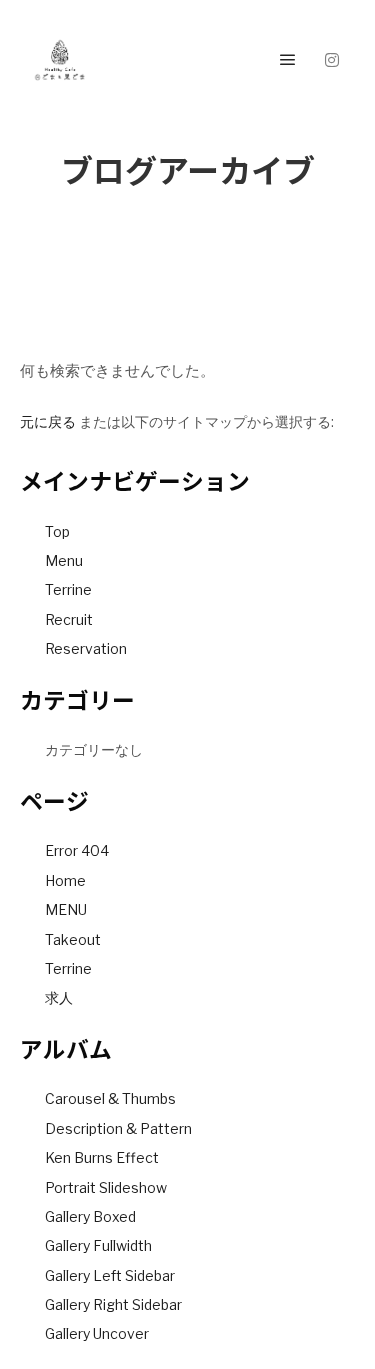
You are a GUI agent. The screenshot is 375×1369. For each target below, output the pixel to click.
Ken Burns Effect (102, 1157)
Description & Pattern (118, 1128)
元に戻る (48, 421)
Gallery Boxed (90, 1216)
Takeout (73, 939)
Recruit (69, 619)
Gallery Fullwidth (98, 1245)
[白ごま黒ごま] (60, 60)
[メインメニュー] (288, 60)
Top (57, 531)
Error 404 (77, 850)
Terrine (68, 589)
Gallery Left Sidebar (110, 1275)
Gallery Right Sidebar (113, 1304)
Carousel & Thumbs (110, 1098)
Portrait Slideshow (106, 1187)
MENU (66, 909)
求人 (59, 997)
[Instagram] (332, 60)
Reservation (86, 648)
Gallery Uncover (97, 1333)
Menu (64, 560)
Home (65, 880)
